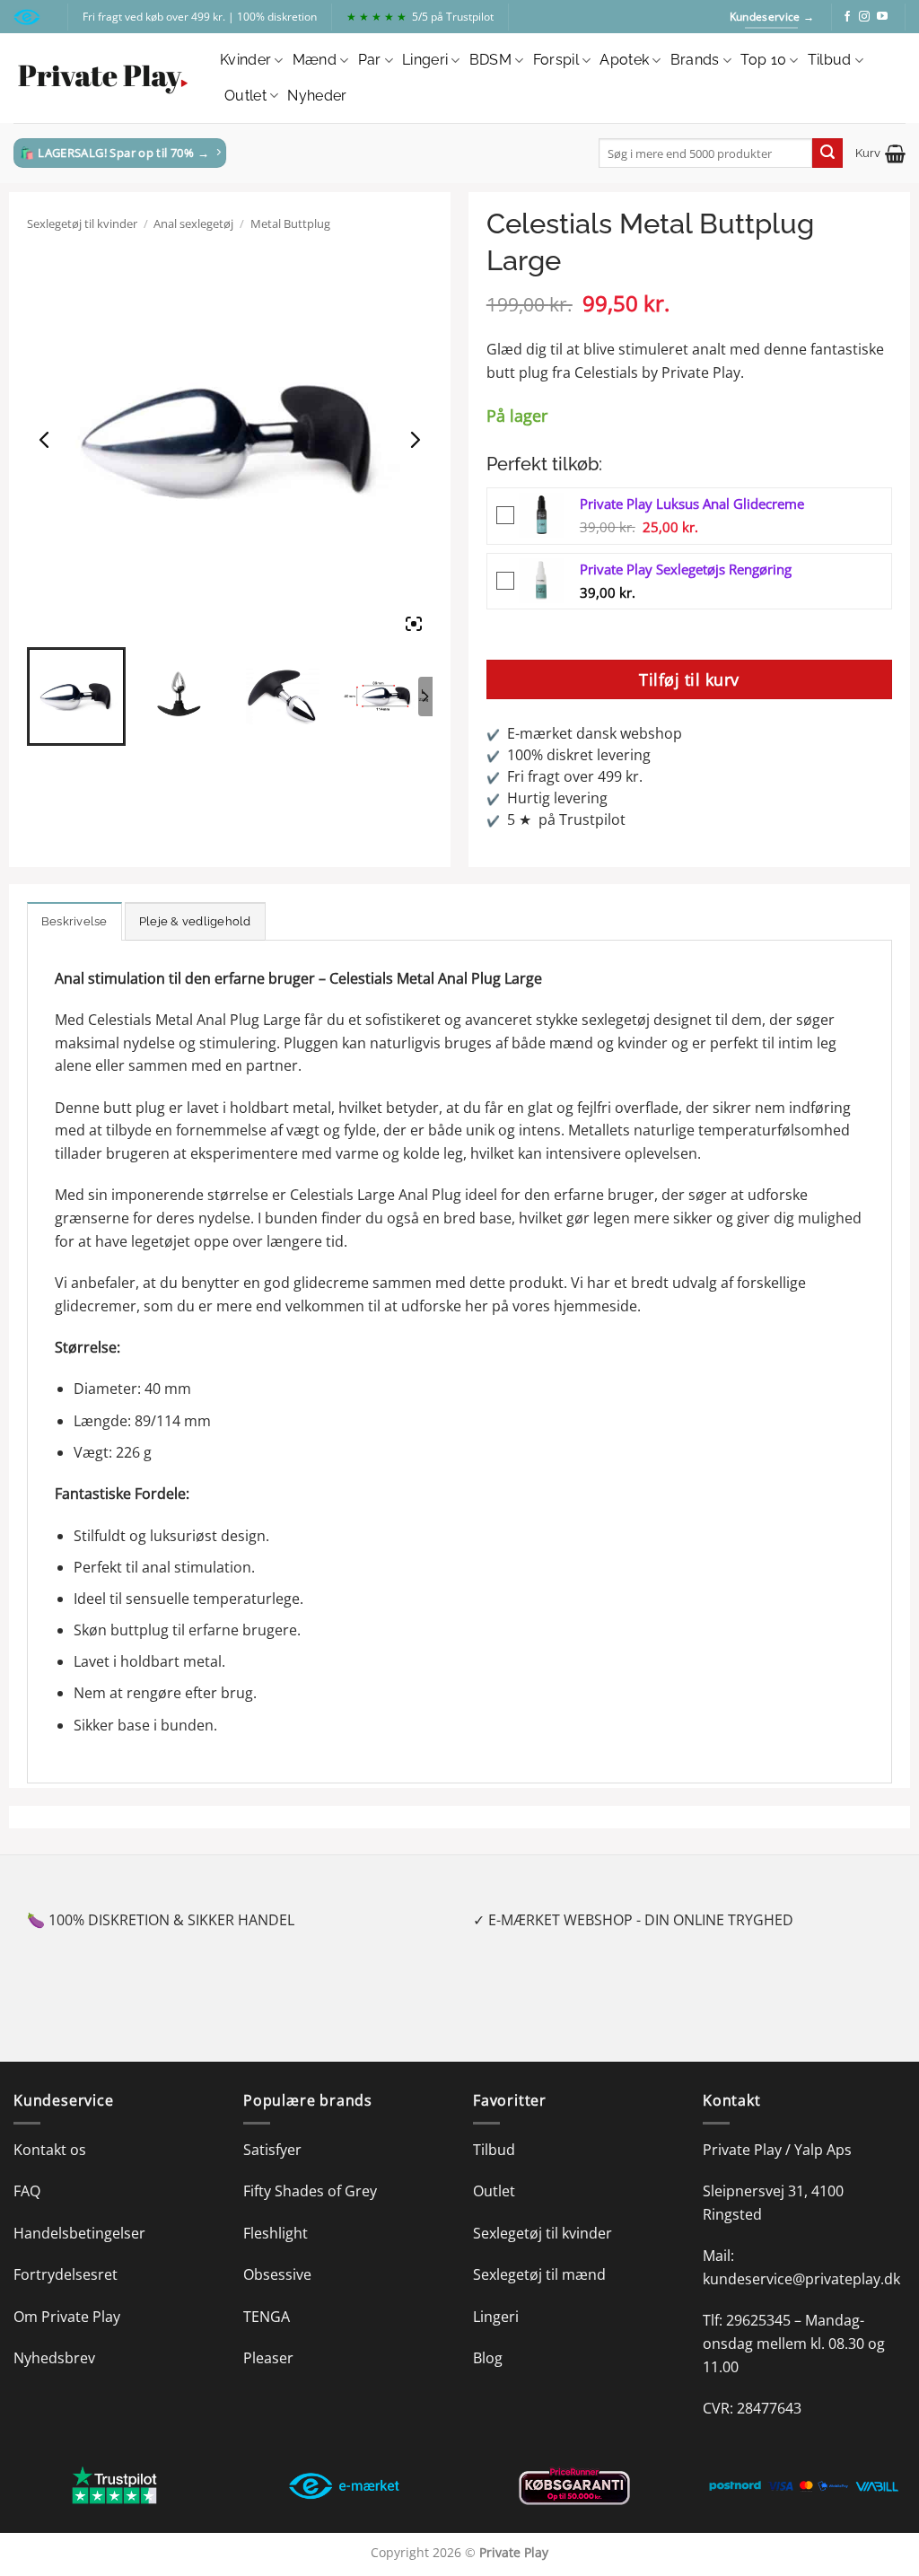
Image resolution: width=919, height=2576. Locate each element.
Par (370, 60)
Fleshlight (276, 2233)
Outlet (245, 96)
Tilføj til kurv (689, 679)
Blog (488, 2358)
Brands (695, 60)
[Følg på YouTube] (882, 17)
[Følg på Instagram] (864, 17)
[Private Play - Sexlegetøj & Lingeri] (103, 79)
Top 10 (763, 60)
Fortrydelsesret (66, 2274)
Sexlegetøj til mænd (539, 2274)
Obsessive (277, 2274)
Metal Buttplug (290, 223)
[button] (880, 153)
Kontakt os (50, 2150)
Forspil (556, 60)
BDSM (490, 60)
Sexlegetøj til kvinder (82, 223)
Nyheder (317, 96)
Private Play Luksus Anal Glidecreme (692, 504)
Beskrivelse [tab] (74, 921)
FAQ (27, 2191)
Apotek (624, 60)
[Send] (827, 153)
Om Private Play (67, 2317)
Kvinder (245, 60)
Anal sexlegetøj (193, 223)
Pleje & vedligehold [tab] (195, 921)
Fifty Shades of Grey (310, 2191)
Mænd (315, 60)
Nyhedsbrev (54, 2358)
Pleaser (268, 2358)
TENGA (267, 2317)
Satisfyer (272, 2150)
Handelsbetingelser (79, 2233)
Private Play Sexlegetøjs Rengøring (686, 569)
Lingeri (425, 60)
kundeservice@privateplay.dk (801, 2279)
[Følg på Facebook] (847, 17)
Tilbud (830, 60)
